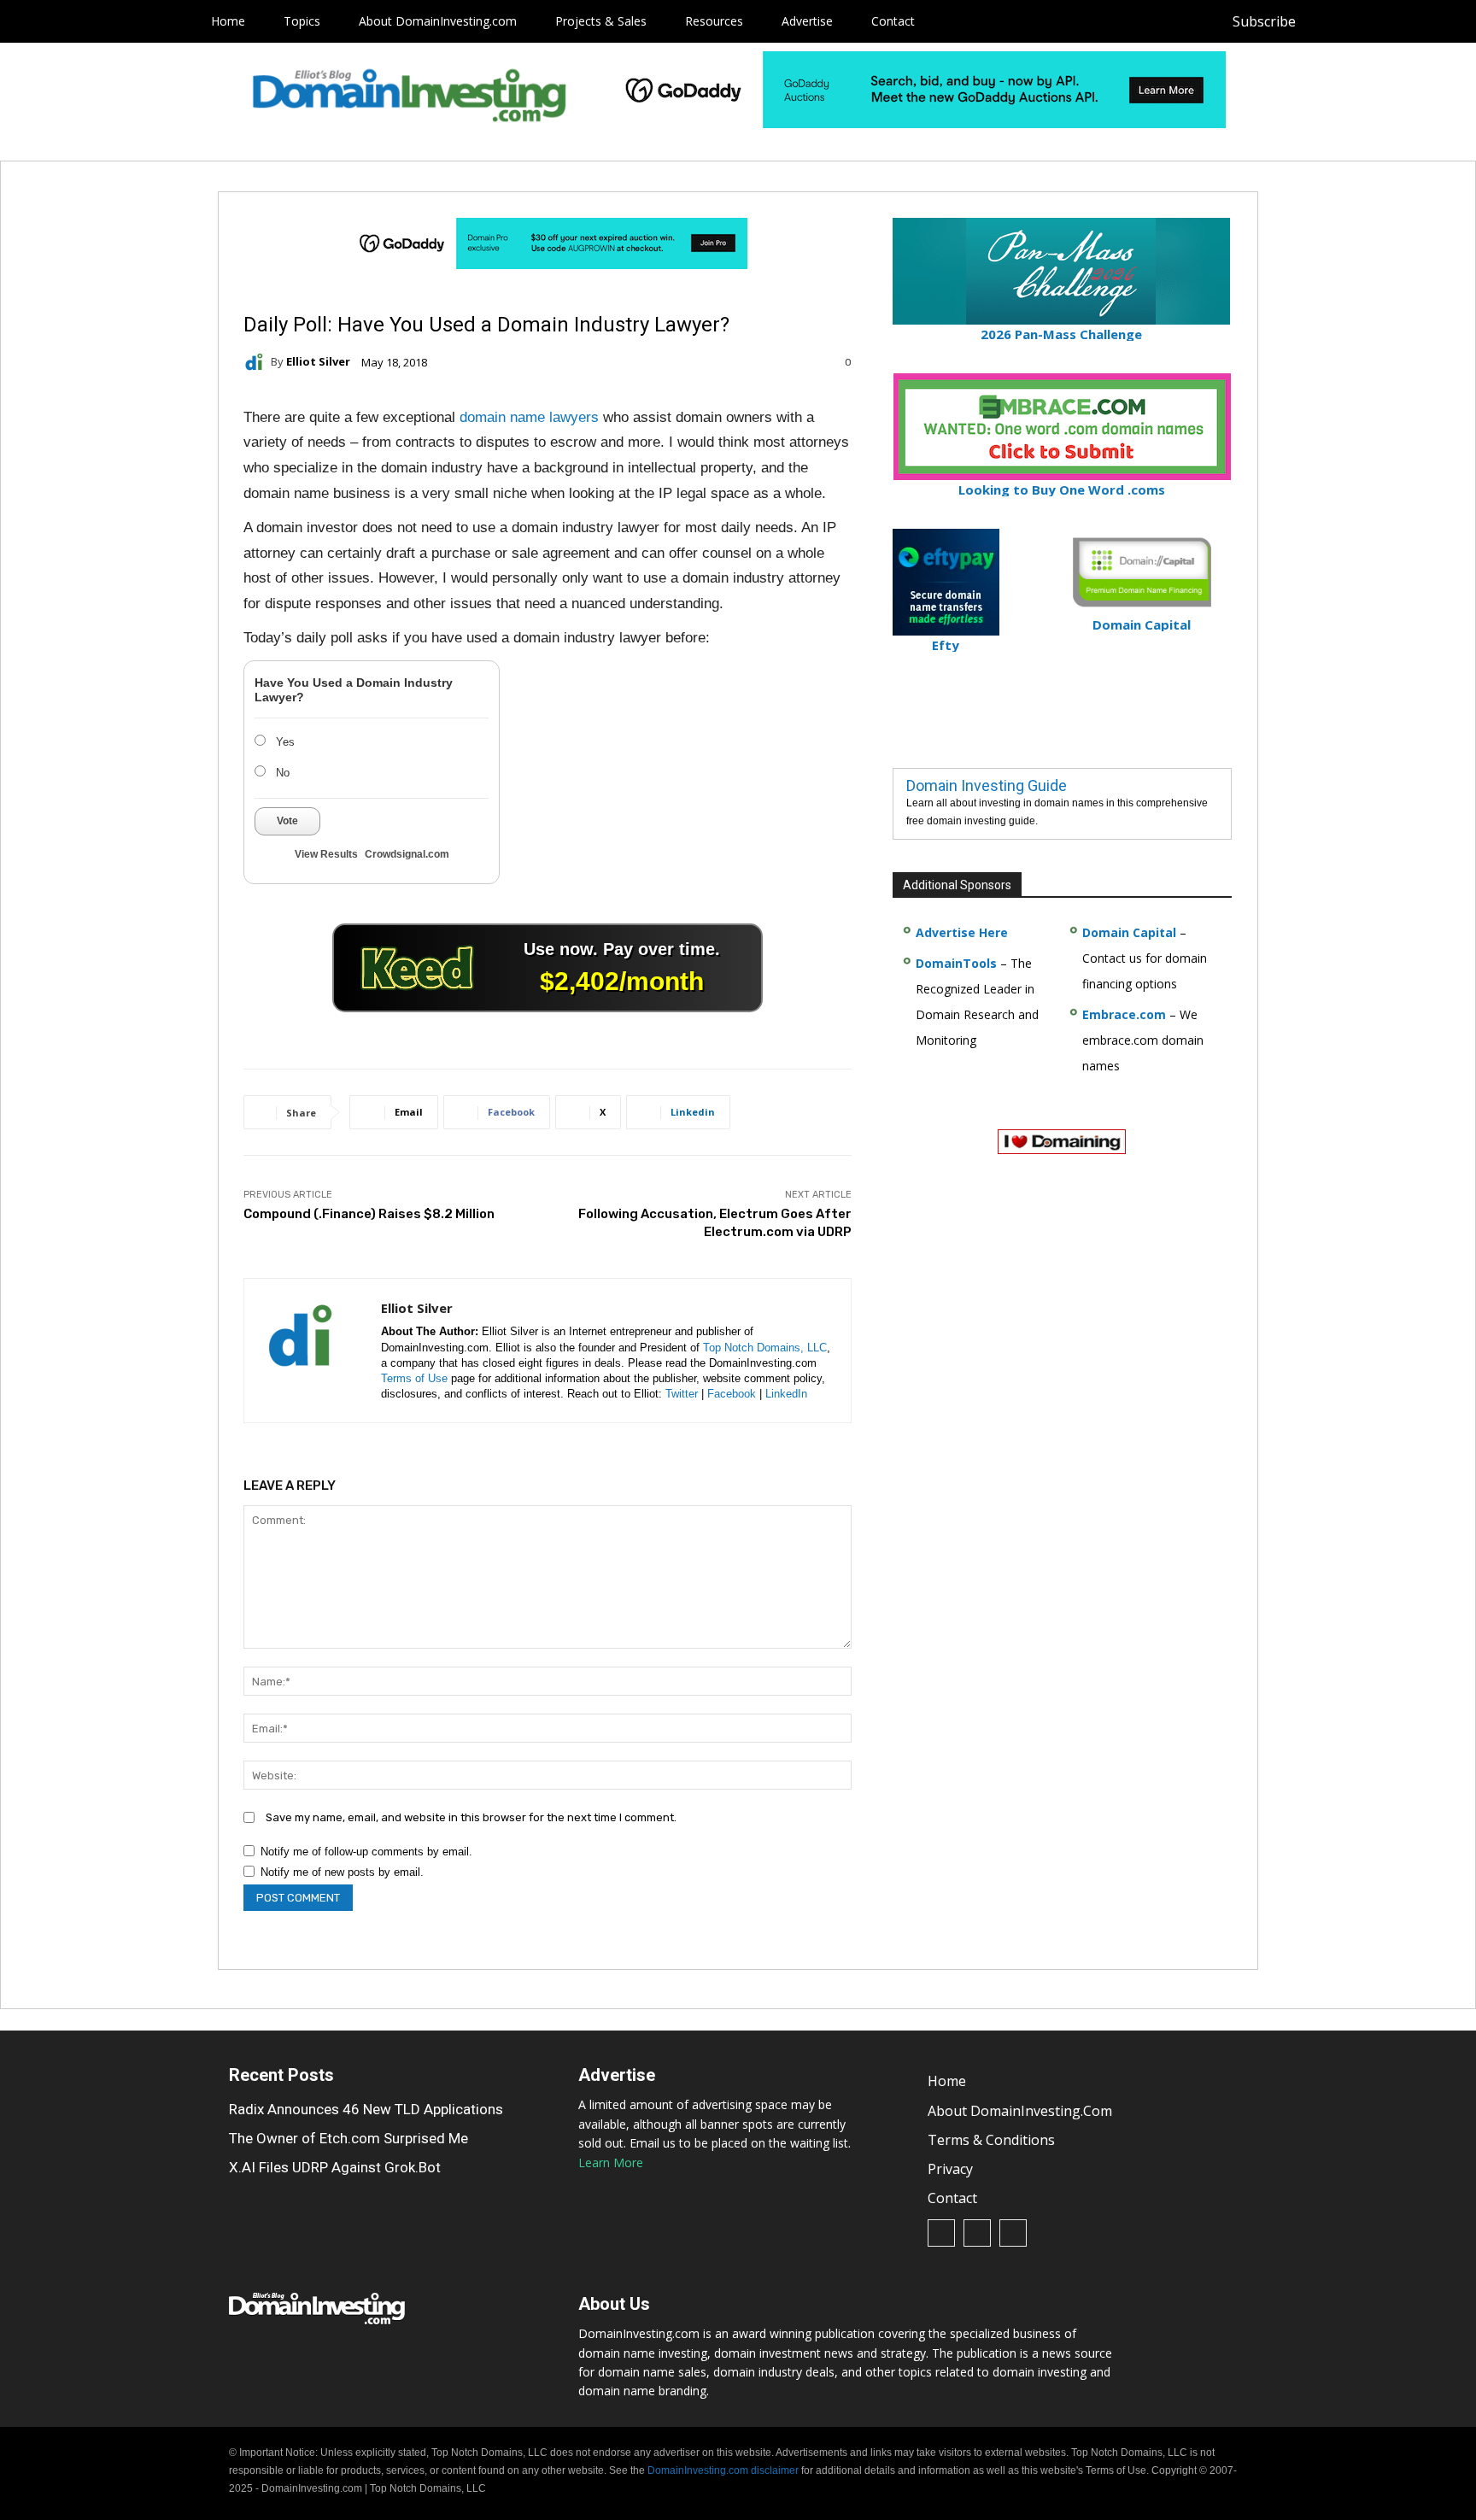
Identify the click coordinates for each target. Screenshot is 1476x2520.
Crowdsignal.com (407, 854)
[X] (1403, 22)
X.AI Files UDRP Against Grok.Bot (335, 2167)
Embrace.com (1124, 1014)
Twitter (682, 1394)
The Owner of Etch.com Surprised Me (348, 2138)
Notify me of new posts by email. (342, 1872)
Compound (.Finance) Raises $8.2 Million (369, 1214)
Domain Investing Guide (987, 785)
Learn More (611, 2163)
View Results (326, 854)
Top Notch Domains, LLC (765, 1348)
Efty (946, 645)
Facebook (732, 1394)
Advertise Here (962, 932)
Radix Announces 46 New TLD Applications (366, 2109)
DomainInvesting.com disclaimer (723, 2470)
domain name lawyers (529, 417)
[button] (1435, 21)
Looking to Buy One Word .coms (1062, 489)
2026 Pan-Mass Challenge (1061, 334)
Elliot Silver (318, 362)
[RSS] (1365, 22)
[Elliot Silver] (257, 362)
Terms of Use (414, 1378)
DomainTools (956, 963)
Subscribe (1264, 21)
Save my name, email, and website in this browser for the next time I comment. (471, 1817)
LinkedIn (786, 1394)
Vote (287, 821)
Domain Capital (1129, 932)
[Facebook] (1326, 22)
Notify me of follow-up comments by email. (366, 1852)
